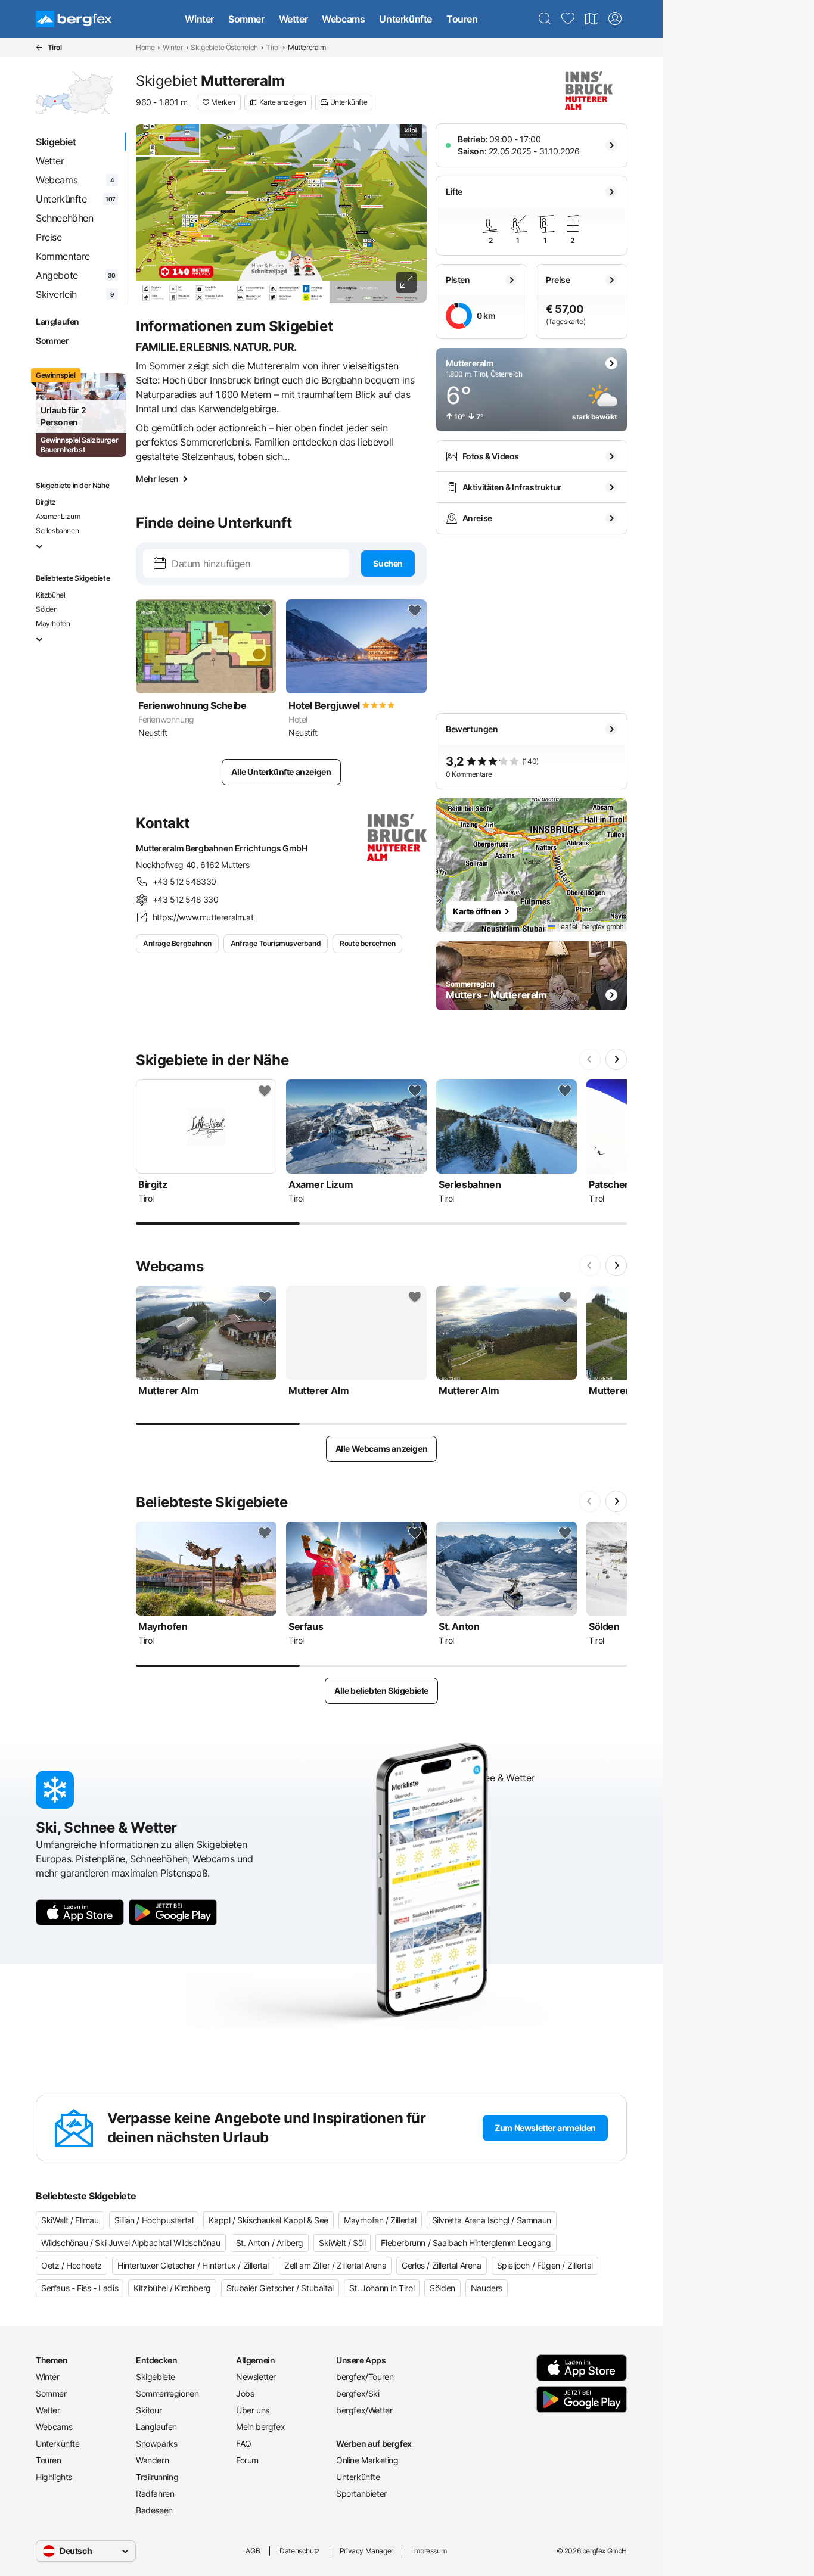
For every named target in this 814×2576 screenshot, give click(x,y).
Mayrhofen (53, 623)
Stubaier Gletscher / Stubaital (280, 2288)
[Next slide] (616, 1059)
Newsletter (256, 2377)
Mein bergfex (260, 2427)
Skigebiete (156, 2377)
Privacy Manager (366, 2551)
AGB (253, 2551)
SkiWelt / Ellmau (70, 2220)
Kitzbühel (50, 595)
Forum (247, 2460)
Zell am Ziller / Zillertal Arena (335, 2265)
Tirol (273, 47)
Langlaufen (58, 321)
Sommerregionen (167, 2393)
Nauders (487, 2288)
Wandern (152, 2460)
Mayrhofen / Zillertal (380, 2220)
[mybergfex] (615, 19)
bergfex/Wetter (364, 2410)
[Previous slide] (590, 1059)
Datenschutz (300, 2551)
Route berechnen (367, 943)
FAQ (244, 2443)
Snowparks (156, 2443)
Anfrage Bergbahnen (177, 943)
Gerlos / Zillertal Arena (441, 2265)
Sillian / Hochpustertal (154, 2220)
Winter (199, 19)
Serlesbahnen (57, 531)
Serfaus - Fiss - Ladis (80, 2288)
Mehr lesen (157, 479)
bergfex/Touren (365, 2377)
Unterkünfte (406, 19)
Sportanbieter (361, 2493)
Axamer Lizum (58, 516)
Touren (462, 19)
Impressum (430, 2551)
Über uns (253, 2410)
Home (145, 47)
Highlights (54, 2477)
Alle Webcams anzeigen (382, 1449)
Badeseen (154, 2510)
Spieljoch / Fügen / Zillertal (545, 2265)
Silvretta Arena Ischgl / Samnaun (492, 2220)
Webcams (343, 19)
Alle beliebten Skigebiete (381, 1690)
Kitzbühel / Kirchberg (172, 2288)
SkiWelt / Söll (342, 2243)
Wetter (293, 19)
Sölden (47, 609)
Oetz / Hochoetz (72, 2265)
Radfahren (155, 2493)
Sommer (246, 19)
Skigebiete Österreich (224, 47)
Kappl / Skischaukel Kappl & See (268, 2220)
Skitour (149, 2410)
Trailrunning (157, 2477)
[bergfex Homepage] (74, 19)
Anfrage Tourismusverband (276, 943)
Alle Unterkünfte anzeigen (281, 772)
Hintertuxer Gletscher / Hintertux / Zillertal (193, 2265)
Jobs (245, 2393)
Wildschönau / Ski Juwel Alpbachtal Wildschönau (131, 2243)
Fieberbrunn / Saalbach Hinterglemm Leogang (466, 2243)
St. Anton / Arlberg (270, 2243)
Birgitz (46, 502)
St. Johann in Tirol (382, 2288)
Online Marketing (367, 2460)
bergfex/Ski (358, 2393)
